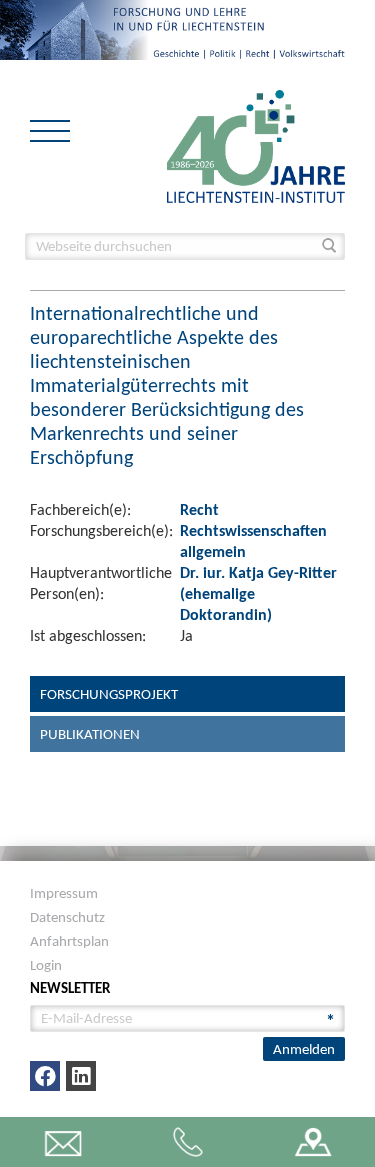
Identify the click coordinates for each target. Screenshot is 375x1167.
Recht (199, 509)
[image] (256, 144)
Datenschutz (67, 917)
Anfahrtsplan (69, 941)
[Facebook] (45, 1076)
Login (46, 965)
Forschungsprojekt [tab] (109, 694)
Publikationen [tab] (90, 734)
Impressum (64, 893)
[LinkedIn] (81, 1076)
